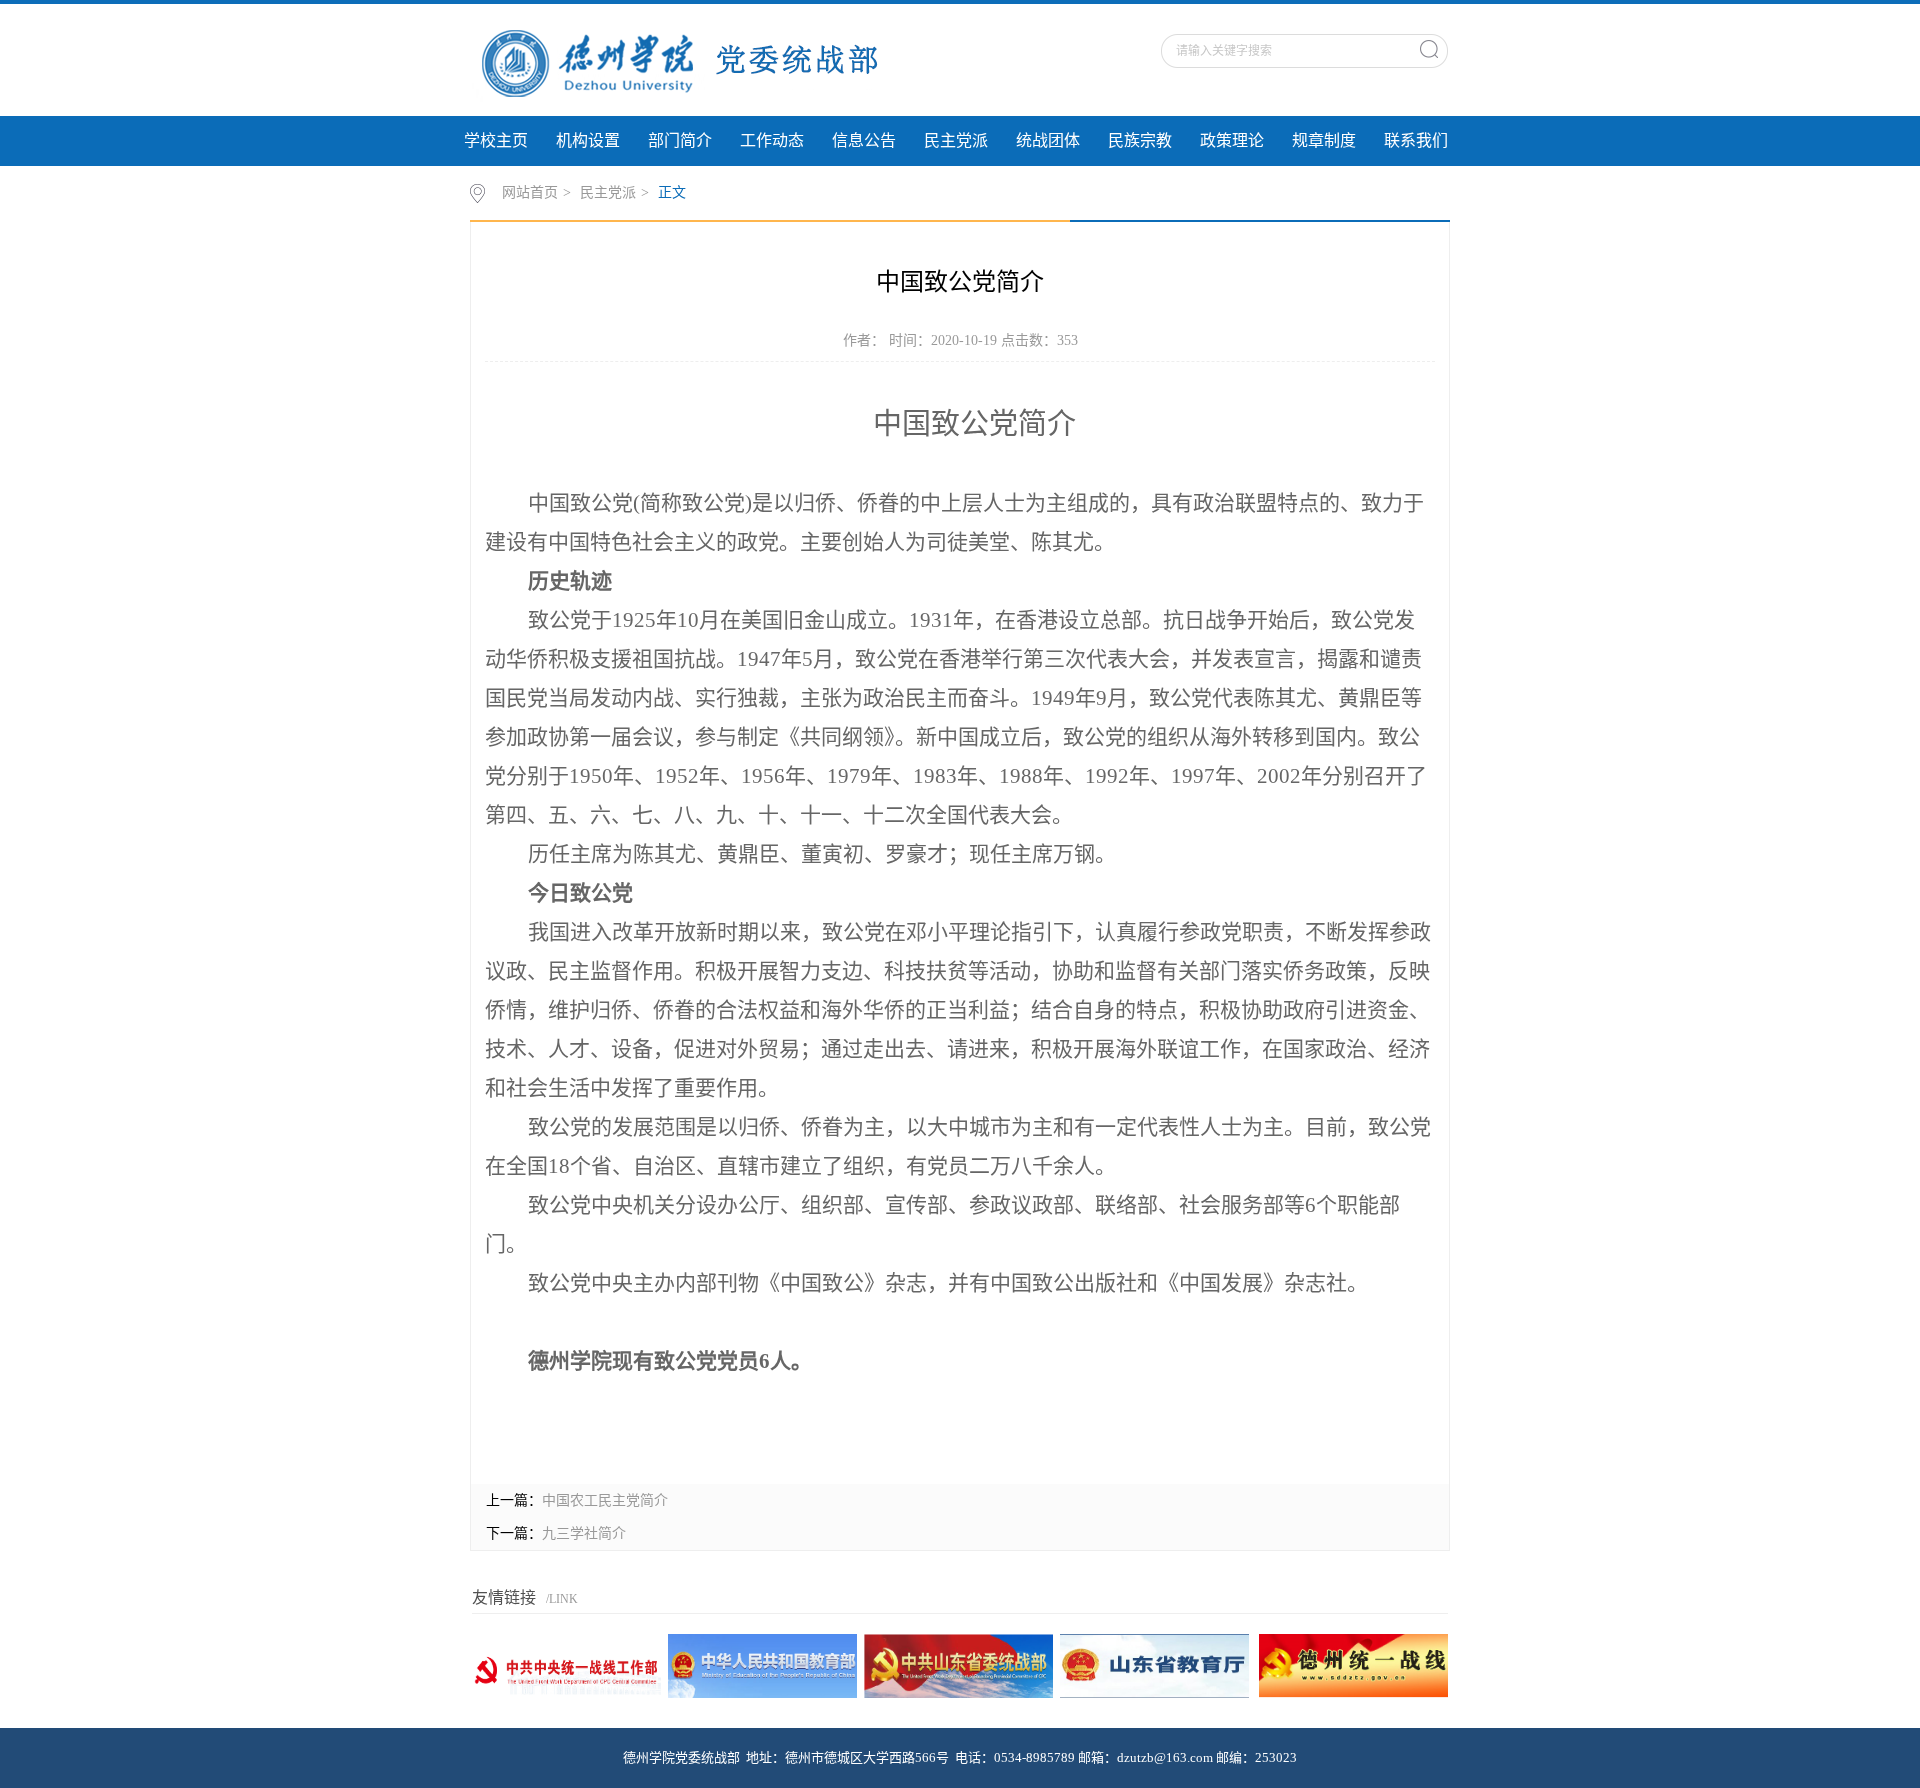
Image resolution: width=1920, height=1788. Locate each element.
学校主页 (496, 140)
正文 (672, 192)
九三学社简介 (584, 1533)
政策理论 (1232, 140)
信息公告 (864, 140)
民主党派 (956, 140)
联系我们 (1416, 140)
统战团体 (1048, 140)
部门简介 (680, 140)
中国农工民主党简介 (605, 1500)
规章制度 (1324, 140)
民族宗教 (1140, 140)
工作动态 (772, 140)
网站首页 (530, 192)
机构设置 (588, 140)
